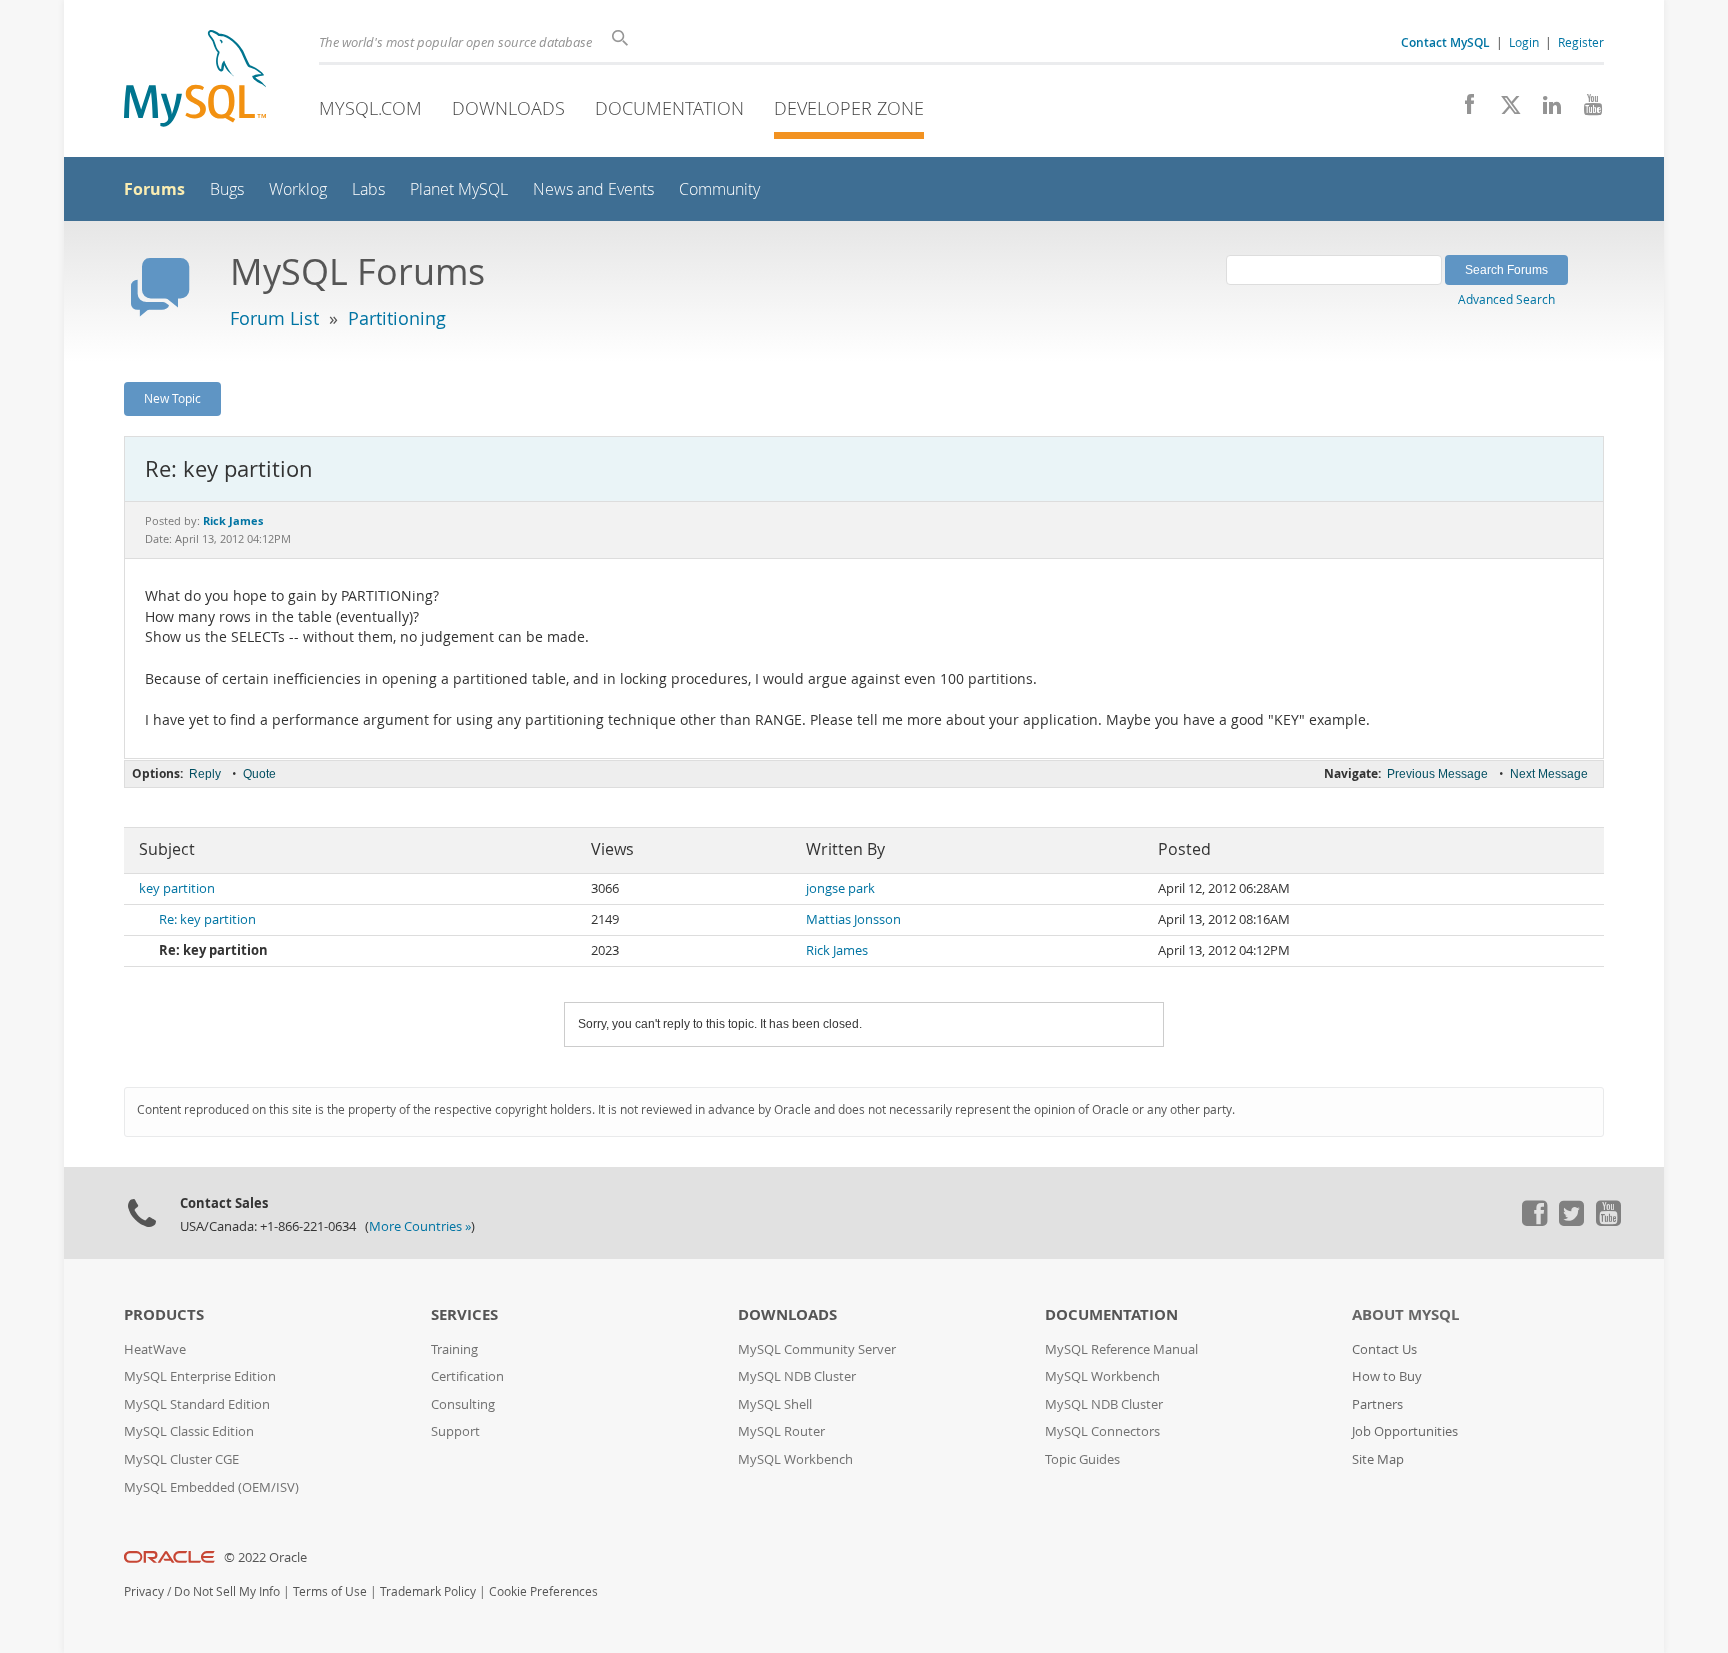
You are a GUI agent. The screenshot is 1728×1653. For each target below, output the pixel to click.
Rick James (837, 950)
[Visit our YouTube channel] (1585, 110)
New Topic (172, 398)
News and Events (593, 189)
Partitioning (397, 318)
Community (719, 189)
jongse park (840, 888)
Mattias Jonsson (853, 919)
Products (164, 1314)
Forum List (274, 318)
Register (1581, 42)
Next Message (1549, 774)
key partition (177, 888)
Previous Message (1437, 774)
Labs (368, 189)
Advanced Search (1506, 299)
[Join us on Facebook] (1462, 110)
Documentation (669, 108)
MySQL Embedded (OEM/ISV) (211, 1487)
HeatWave (155, 1349)
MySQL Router (781, 1431)
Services (464, 1314)
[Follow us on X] (1503, 110)
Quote (259, 774)
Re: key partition (207, 919)
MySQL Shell (775, 1404)
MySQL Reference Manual (1121, 1349)
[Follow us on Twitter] (1571, 1221)
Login (1524, 42)
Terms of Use (330, 1591)
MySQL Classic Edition (189, 1431)
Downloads (508, 108)
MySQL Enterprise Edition (200, 1376)
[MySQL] (195, 80)
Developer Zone (849, 108)
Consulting (463, 1404)
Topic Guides (1082, 1459)
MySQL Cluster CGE (181, 1459)
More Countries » (420, 1226)
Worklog (298, 189)
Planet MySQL (459, 189)
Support (455, 1431)
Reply (205, 774)
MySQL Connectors (1102, 1431)
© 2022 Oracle (265, 1557)
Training (454, 1349)
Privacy (144, 1591)
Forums (154, 189)
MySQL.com (370, 108)
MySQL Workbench (795, 1459)
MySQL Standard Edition (197, 1404)
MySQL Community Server (817, 1349)
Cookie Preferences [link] (543, 1591)
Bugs (227, 189)
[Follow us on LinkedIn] (1544, 110)
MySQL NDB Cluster (797, 1376)
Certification (467, 1376)
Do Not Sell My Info (227, 1591)
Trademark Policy (428, 1591)
